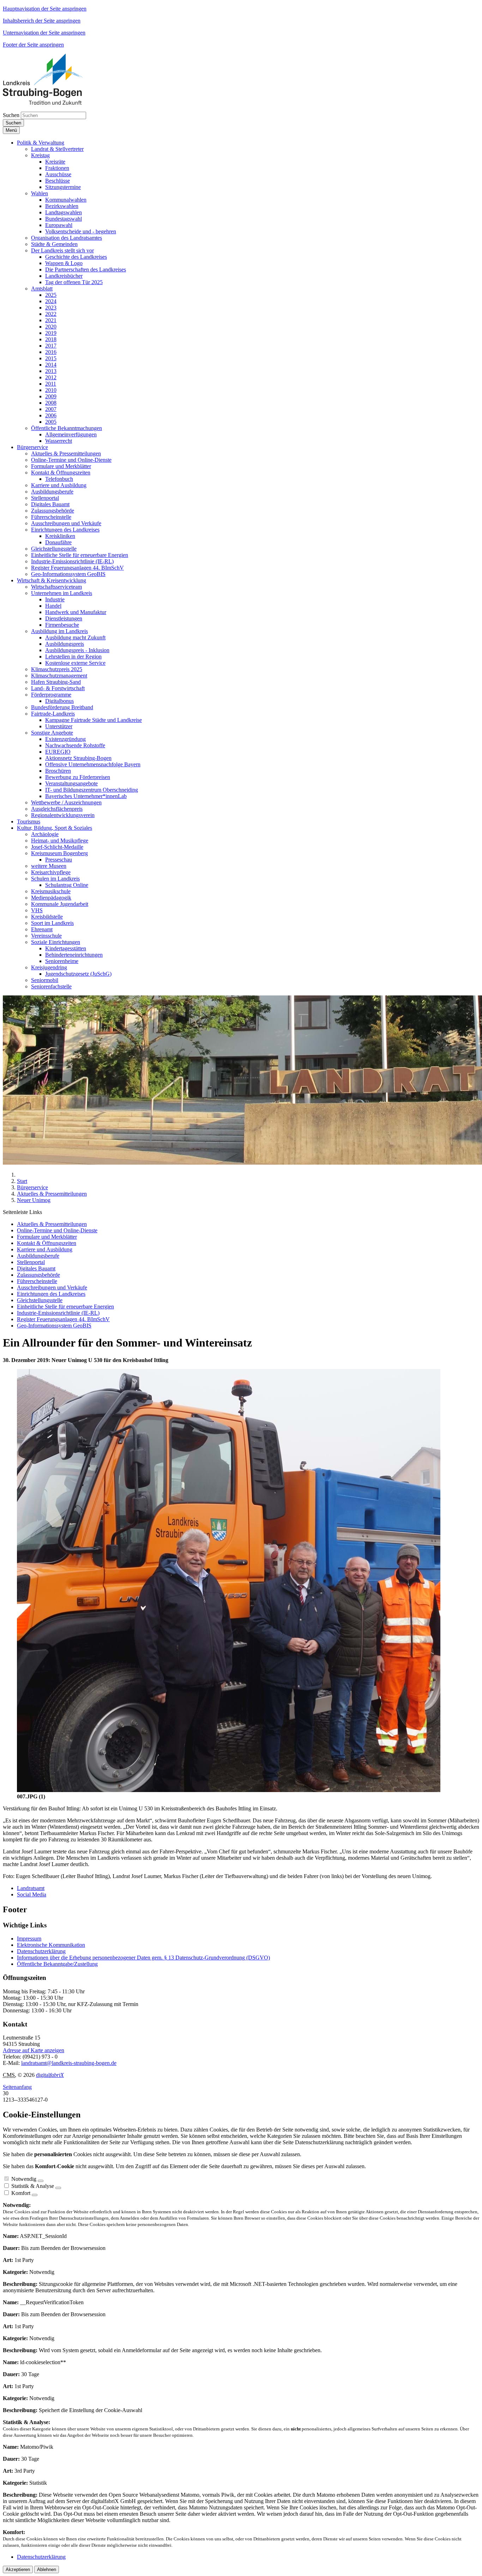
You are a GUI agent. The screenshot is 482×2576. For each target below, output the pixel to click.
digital (50, 2075)
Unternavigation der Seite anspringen (44, 33)
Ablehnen (47, 2569)
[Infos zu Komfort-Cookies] (35, 2195)
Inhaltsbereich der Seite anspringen (42, 21)
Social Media (32, 1894)
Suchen (11, 115)
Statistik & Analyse (33, 2186)
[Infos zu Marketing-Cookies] (58, 2188)
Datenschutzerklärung (41, 1951)
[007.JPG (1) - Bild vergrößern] (229, 1790)
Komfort (21, 2193)
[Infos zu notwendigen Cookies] (41, 2181)
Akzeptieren (18, 2569)
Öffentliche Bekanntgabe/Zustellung (57, 1964)
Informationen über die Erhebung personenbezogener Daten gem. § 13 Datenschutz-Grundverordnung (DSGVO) (143, 1958)
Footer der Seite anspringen (33, 45)
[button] (41, 143)
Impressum (29, 1939)
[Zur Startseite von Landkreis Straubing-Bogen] (51, 103)
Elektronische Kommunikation (51, 1945)
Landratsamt (31, 1888)
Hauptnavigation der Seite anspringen (45, 9)
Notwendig (24, 2179)
